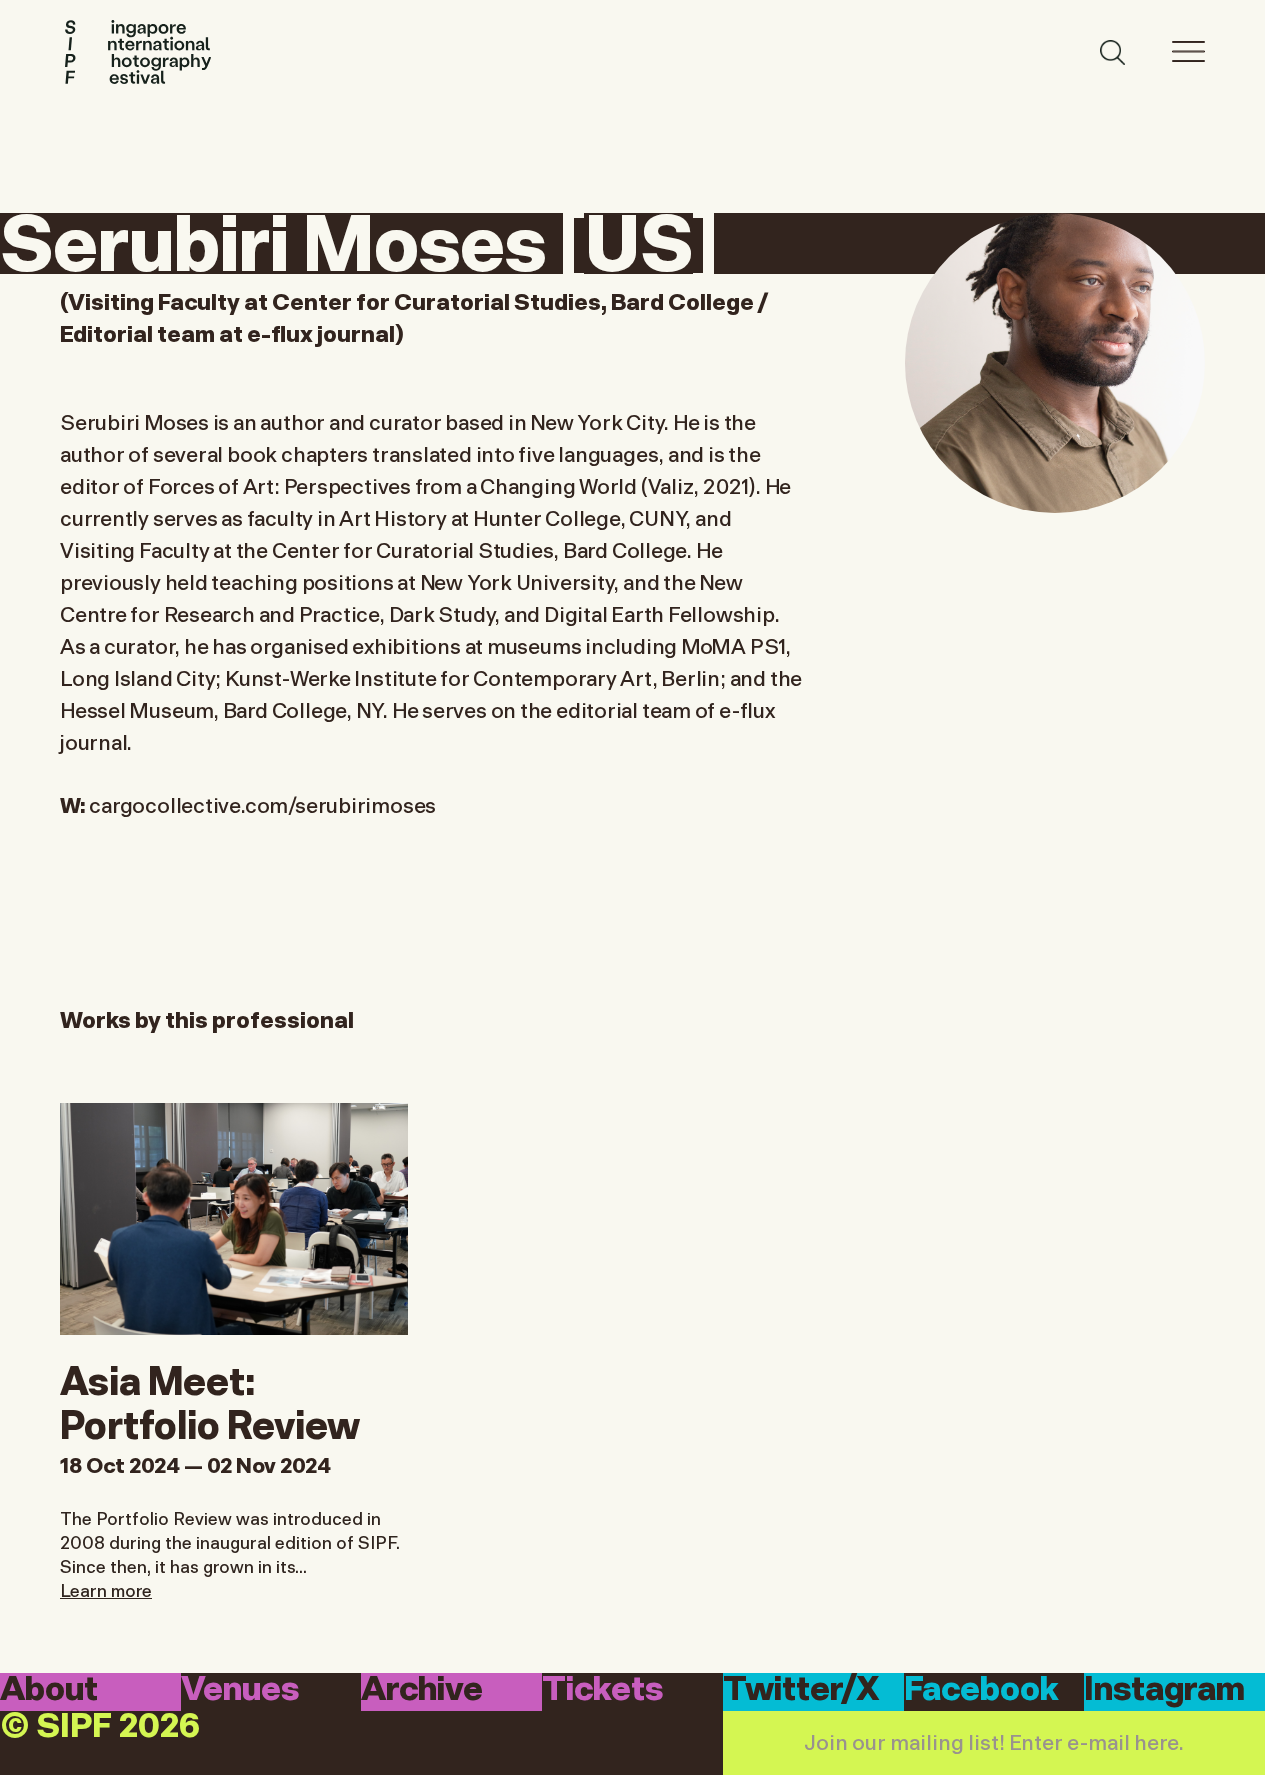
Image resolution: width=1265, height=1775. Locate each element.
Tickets (602, 1690)
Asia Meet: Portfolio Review (210, 1399)
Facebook (981, 1690)
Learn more (106, 1589)
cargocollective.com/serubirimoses (262, 803)
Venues (240, 1690)
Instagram (1164, 1690)
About (49, 1690)
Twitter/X (801, 1690)
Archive (422, 1690)
